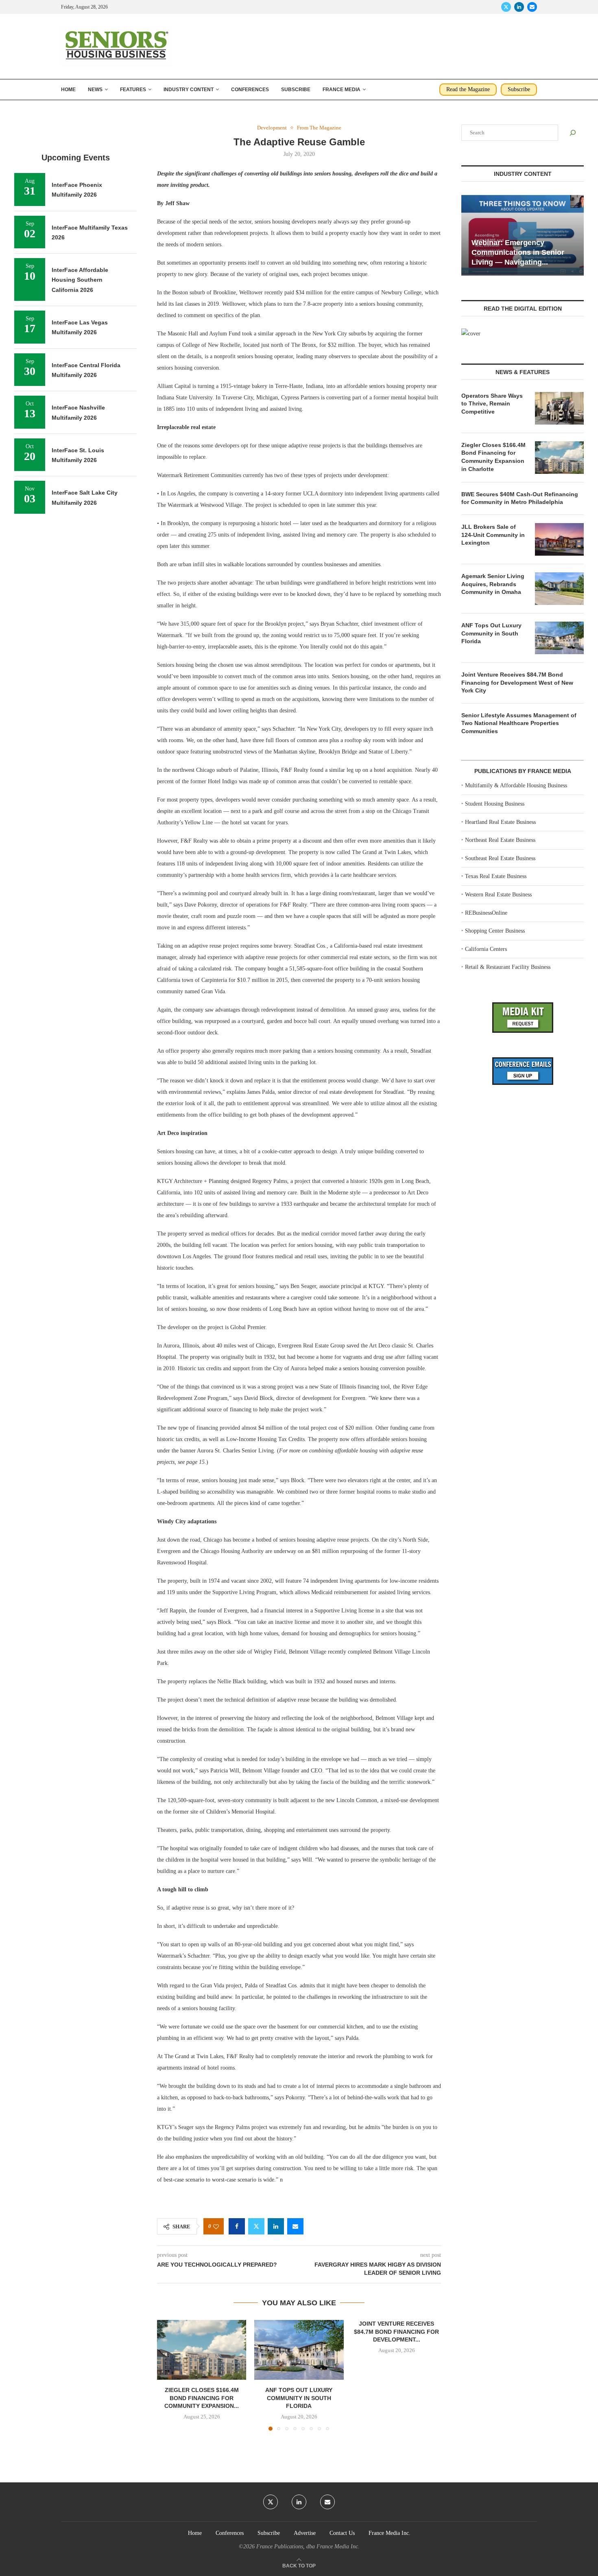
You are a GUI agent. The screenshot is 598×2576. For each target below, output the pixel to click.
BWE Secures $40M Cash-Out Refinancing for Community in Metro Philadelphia (520, 498)
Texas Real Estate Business (496, 876)
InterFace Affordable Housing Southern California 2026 (80, 280)
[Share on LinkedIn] (276, 2226)
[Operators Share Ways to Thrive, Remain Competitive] (559, 408)
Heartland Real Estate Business (500, 822)
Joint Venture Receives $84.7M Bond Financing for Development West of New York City (517, 682)
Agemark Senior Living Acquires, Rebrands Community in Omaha (493, 584)
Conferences (250, 90)
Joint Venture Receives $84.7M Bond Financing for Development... (396, 2332)
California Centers (486, 949)
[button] (168, 2375)
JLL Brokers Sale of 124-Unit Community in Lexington (493, 535)
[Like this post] (216, 2227)
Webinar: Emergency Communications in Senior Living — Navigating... (518, 253)
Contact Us (342, 2533)
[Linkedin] (519, 7)
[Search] (573, 133)
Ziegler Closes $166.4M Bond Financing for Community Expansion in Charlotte (493, 457)
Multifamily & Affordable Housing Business (516, 785)
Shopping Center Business (495, 931)
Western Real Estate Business (498, 895)
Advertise (305, 2533)
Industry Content (189, 90)
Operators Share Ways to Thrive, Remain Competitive (492, 404)
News (95, 90)
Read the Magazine (468, 89)
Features (133, 90)
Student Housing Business (495, 804)
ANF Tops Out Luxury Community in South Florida (299, 2398)
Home (68, 90)
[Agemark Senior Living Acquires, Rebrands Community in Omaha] (559, 589)
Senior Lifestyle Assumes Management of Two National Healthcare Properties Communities (519, 723)
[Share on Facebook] (237, 2226)
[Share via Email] (295, 2226)
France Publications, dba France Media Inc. (308, 2546)
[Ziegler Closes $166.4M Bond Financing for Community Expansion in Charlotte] (202, 2350)
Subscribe (296, 90)
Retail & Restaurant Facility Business (508, 967)
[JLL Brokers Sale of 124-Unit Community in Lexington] (559, 539)
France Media (342, 90)
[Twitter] (506, 7)
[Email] (532, 7)
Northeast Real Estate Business (500, 840)
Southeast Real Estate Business (500, 858)
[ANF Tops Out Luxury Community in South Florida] (299, 2350)
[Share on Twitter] (256, 2226)
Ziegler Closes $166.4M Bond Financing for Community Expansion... (202, 2398)
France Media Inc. (390, 2533)
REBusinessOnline (486, 913)
